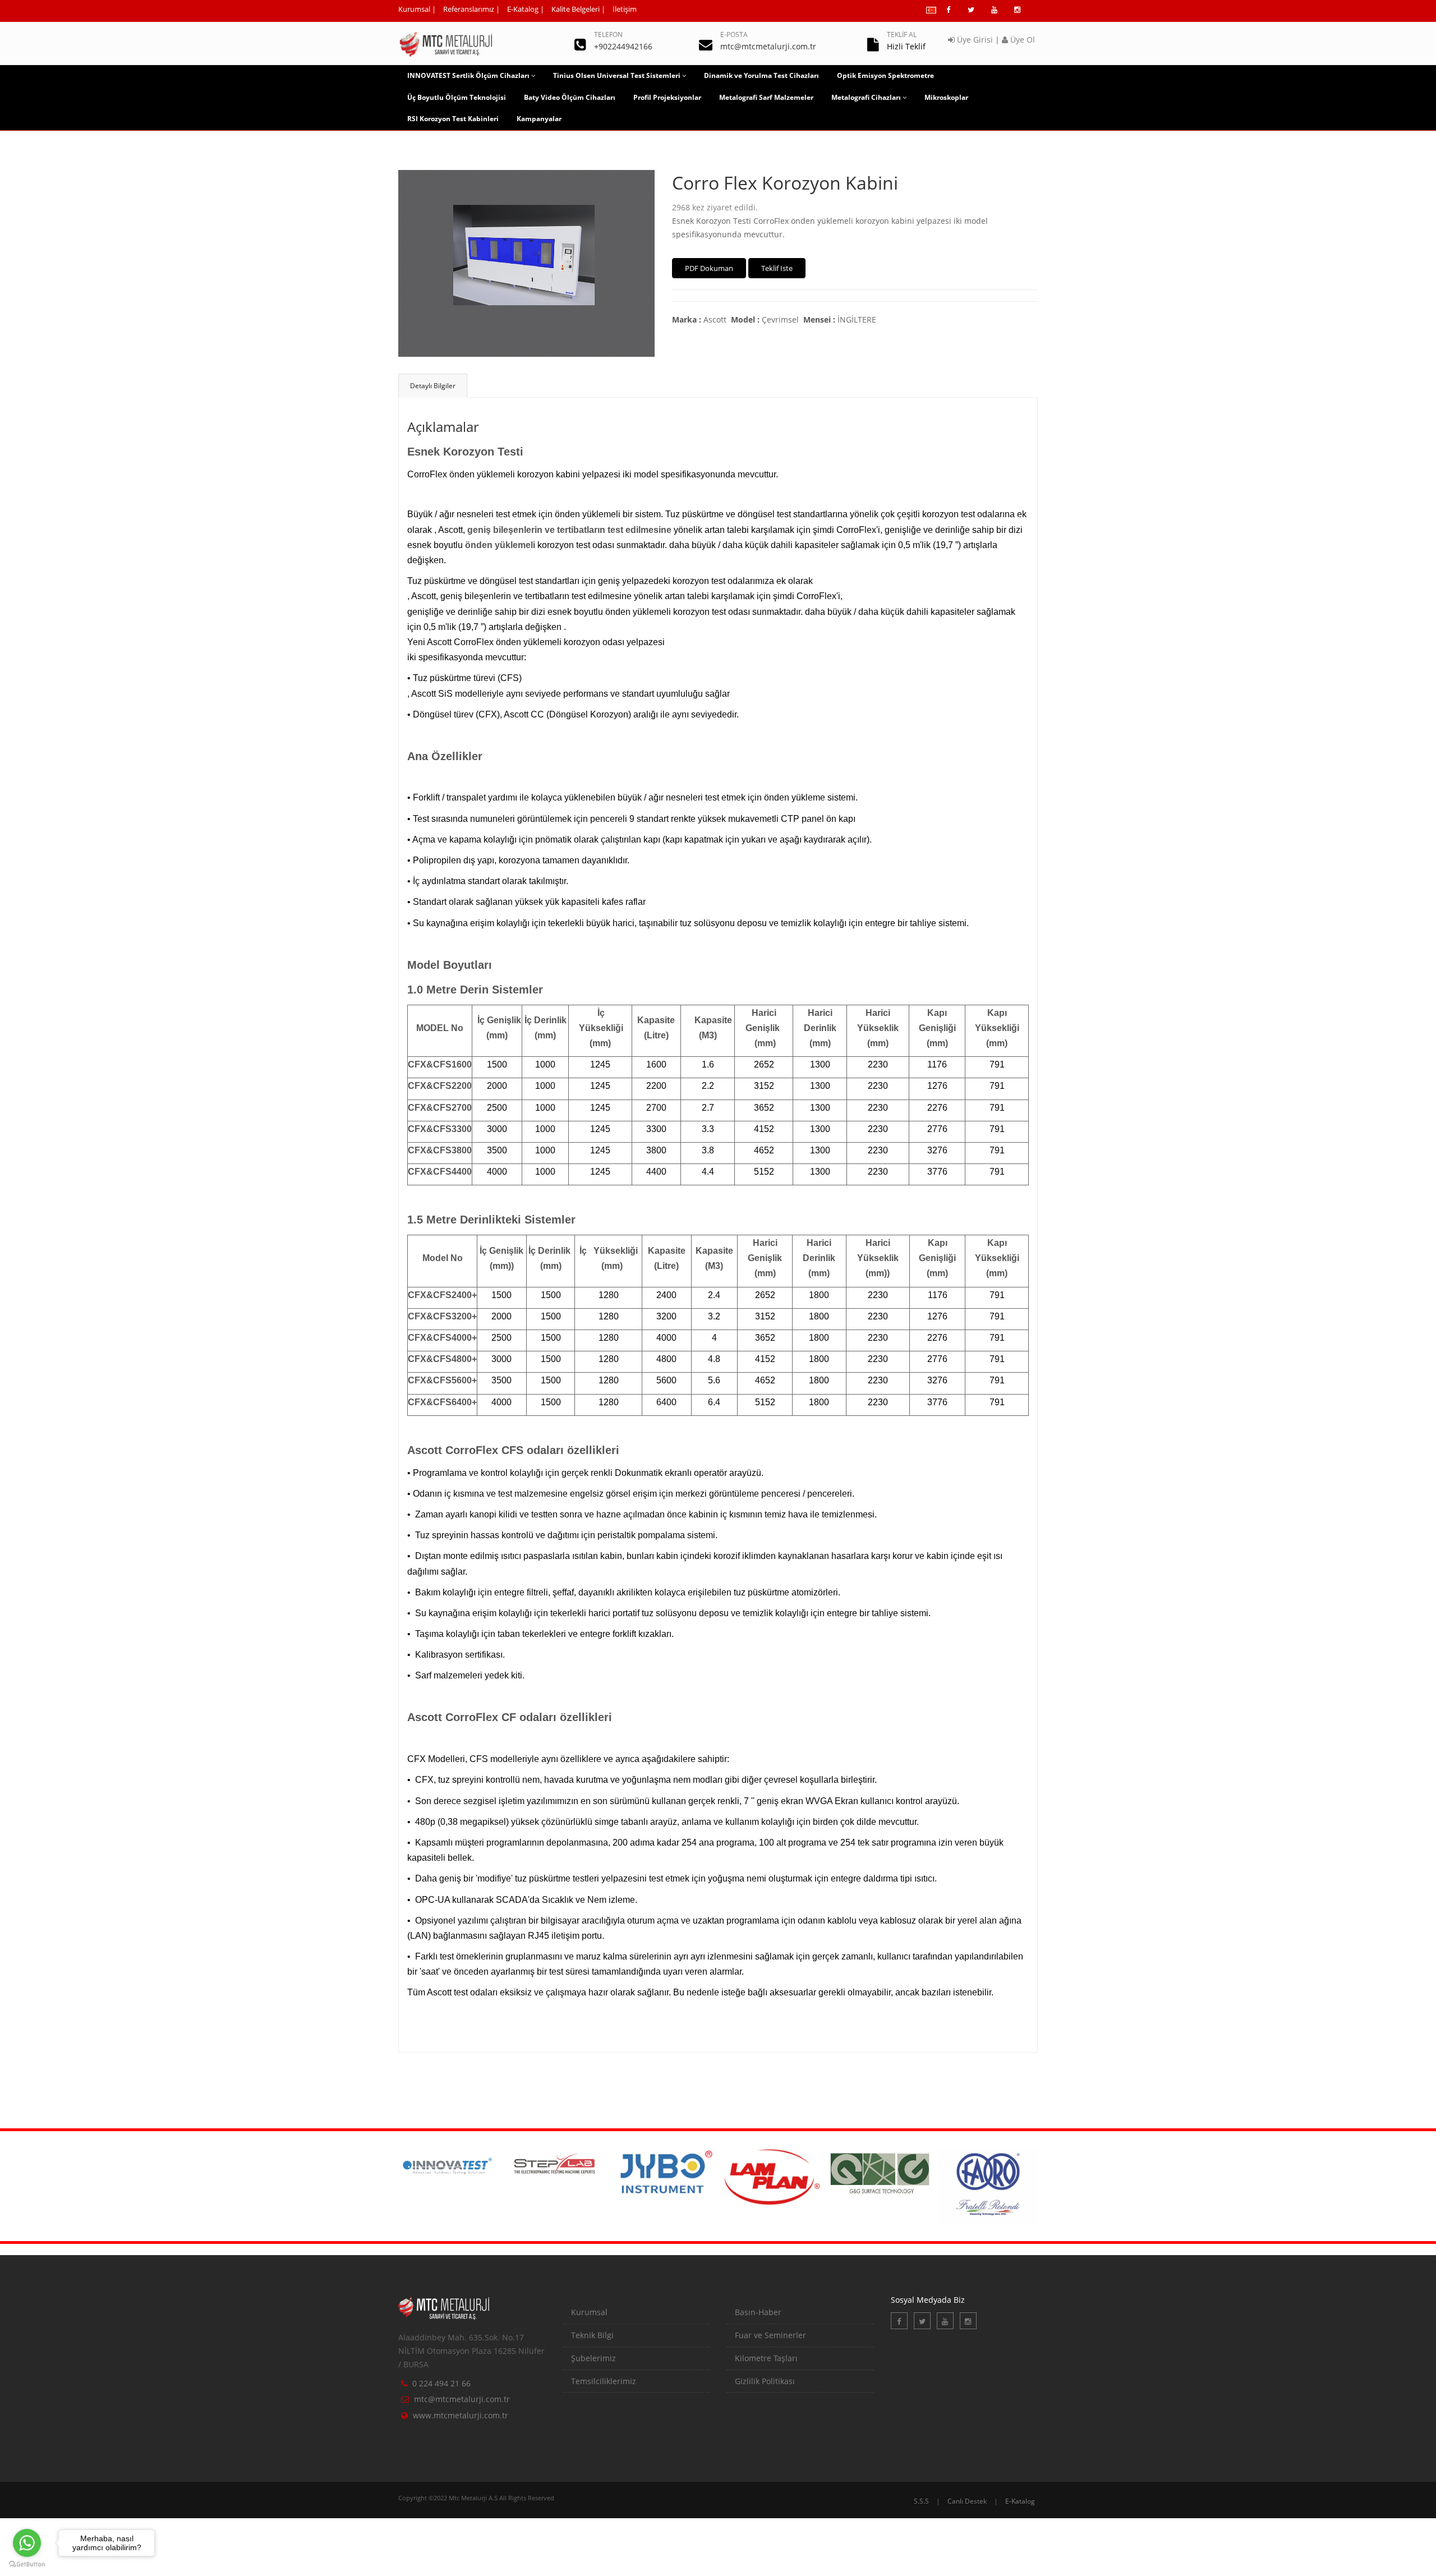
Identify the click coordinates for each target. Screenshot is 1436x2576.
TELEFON (608, 34)
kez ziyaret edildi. (715, 207)
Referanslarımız (469, 9)
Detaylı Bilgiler (433, 386)
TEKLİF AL (902, 34)
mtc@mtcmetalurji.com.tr (462, 2399)
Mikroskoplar (946, 97)
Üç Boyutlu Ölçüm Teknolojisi (457, 97)
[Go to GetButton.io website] (27, 2565)
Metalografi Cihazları (866, 97)
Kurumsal (414, 9)
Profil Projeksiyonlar (667, 97)
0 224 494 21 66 (441, 2383)
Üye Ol (1021, 40)
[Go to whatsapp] (27, 2543)
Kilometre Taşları (766, 2358)
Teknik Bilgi (592, 2335)
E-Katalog (523, 9)
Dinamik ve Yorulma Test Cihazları (761, 75)
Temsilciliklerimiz (604, 2381)
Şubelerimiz (593, 2358)
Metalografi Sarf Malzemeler (766, 97)
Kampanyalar (539, 119)
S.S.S (921, 2501)
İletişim (625, 9)
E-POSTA (734, 34)
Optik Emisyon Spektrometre (885, 75)
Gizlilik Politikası (765, 2381)
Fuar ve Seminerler (770, 2335)
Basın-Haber (758, 2312)
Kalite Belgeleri (576, 9)
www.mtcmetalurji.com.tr (461, 2415)
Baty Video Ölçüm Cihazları (570, 97)
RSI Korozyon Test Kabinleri (453, 119)
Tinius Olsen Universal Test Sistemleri (617, 75)
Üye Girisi (974, 40)
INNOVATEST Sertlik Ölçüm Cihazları (468, 75)
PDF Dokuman (709, 268)
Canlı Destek (967, 2501)
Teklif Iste (777, 268)
